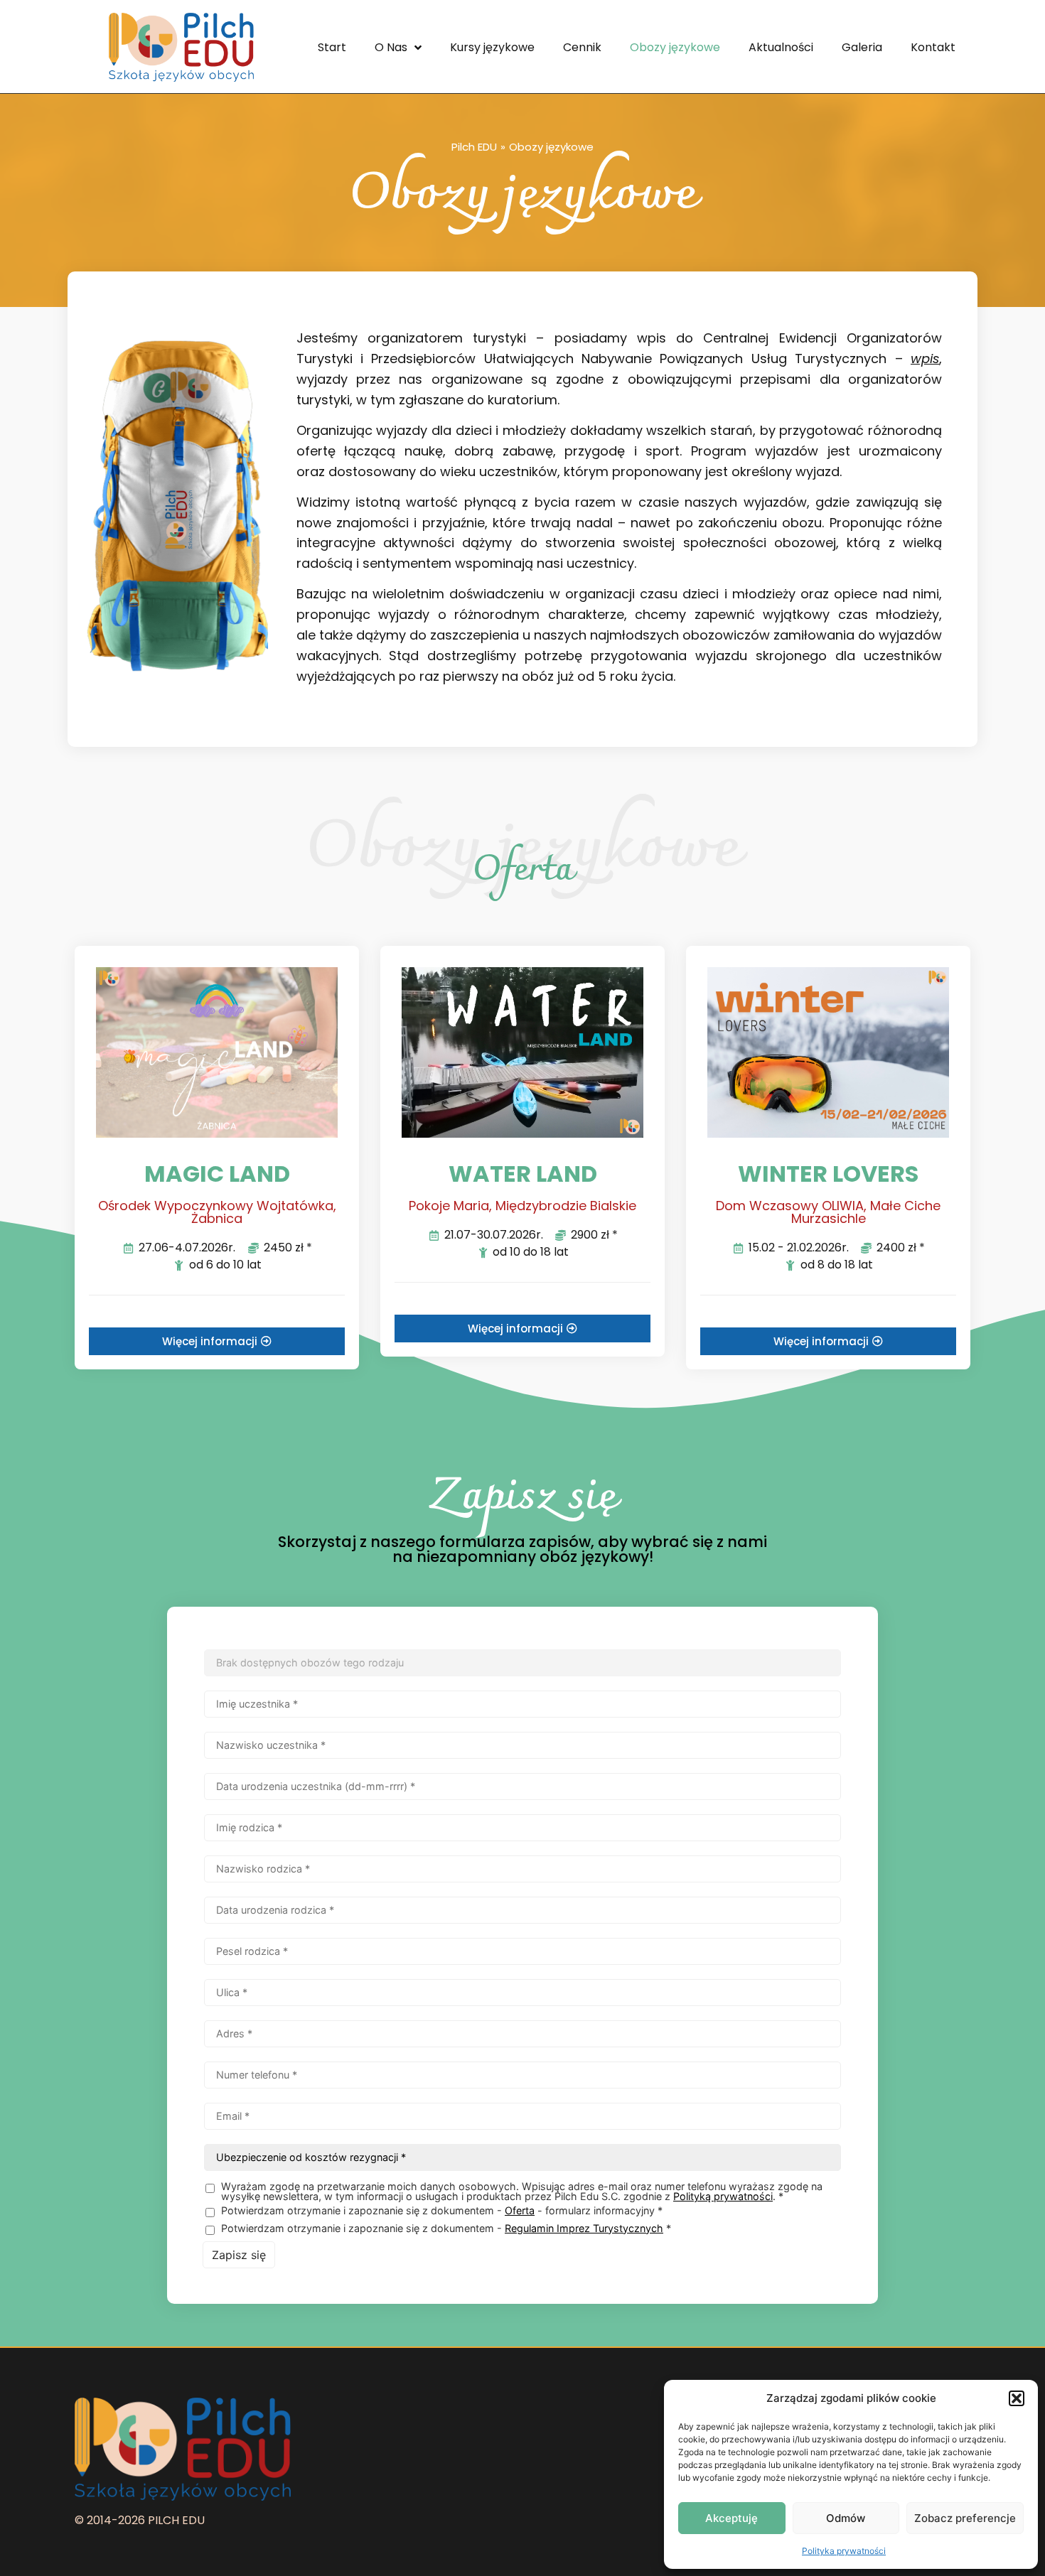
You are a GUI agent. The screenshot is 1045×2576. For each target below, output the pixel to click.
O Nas (391, 47)
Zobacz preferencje (965, 2518)
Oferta (520, 2210)
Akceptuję (731, 2518)
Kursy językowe (492, 47)
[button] (1017, 2398)
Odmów (846, 2518)
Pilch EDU (474, 147)
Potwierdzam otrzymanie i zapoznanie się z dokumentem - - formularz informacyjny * (442, 2211)
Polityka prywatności (844, 2551)
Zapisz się (239, 2255)
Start (332, 47)
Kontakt (933, 47)
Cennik (582, 47)
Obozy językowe (675, 47)
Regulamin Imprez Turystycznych (584, 2228)
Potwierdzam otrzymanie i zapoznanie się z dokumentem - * (446, 2229)
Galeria (862, 47)
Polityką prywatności (723, 2196)
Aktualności (781, 47)
